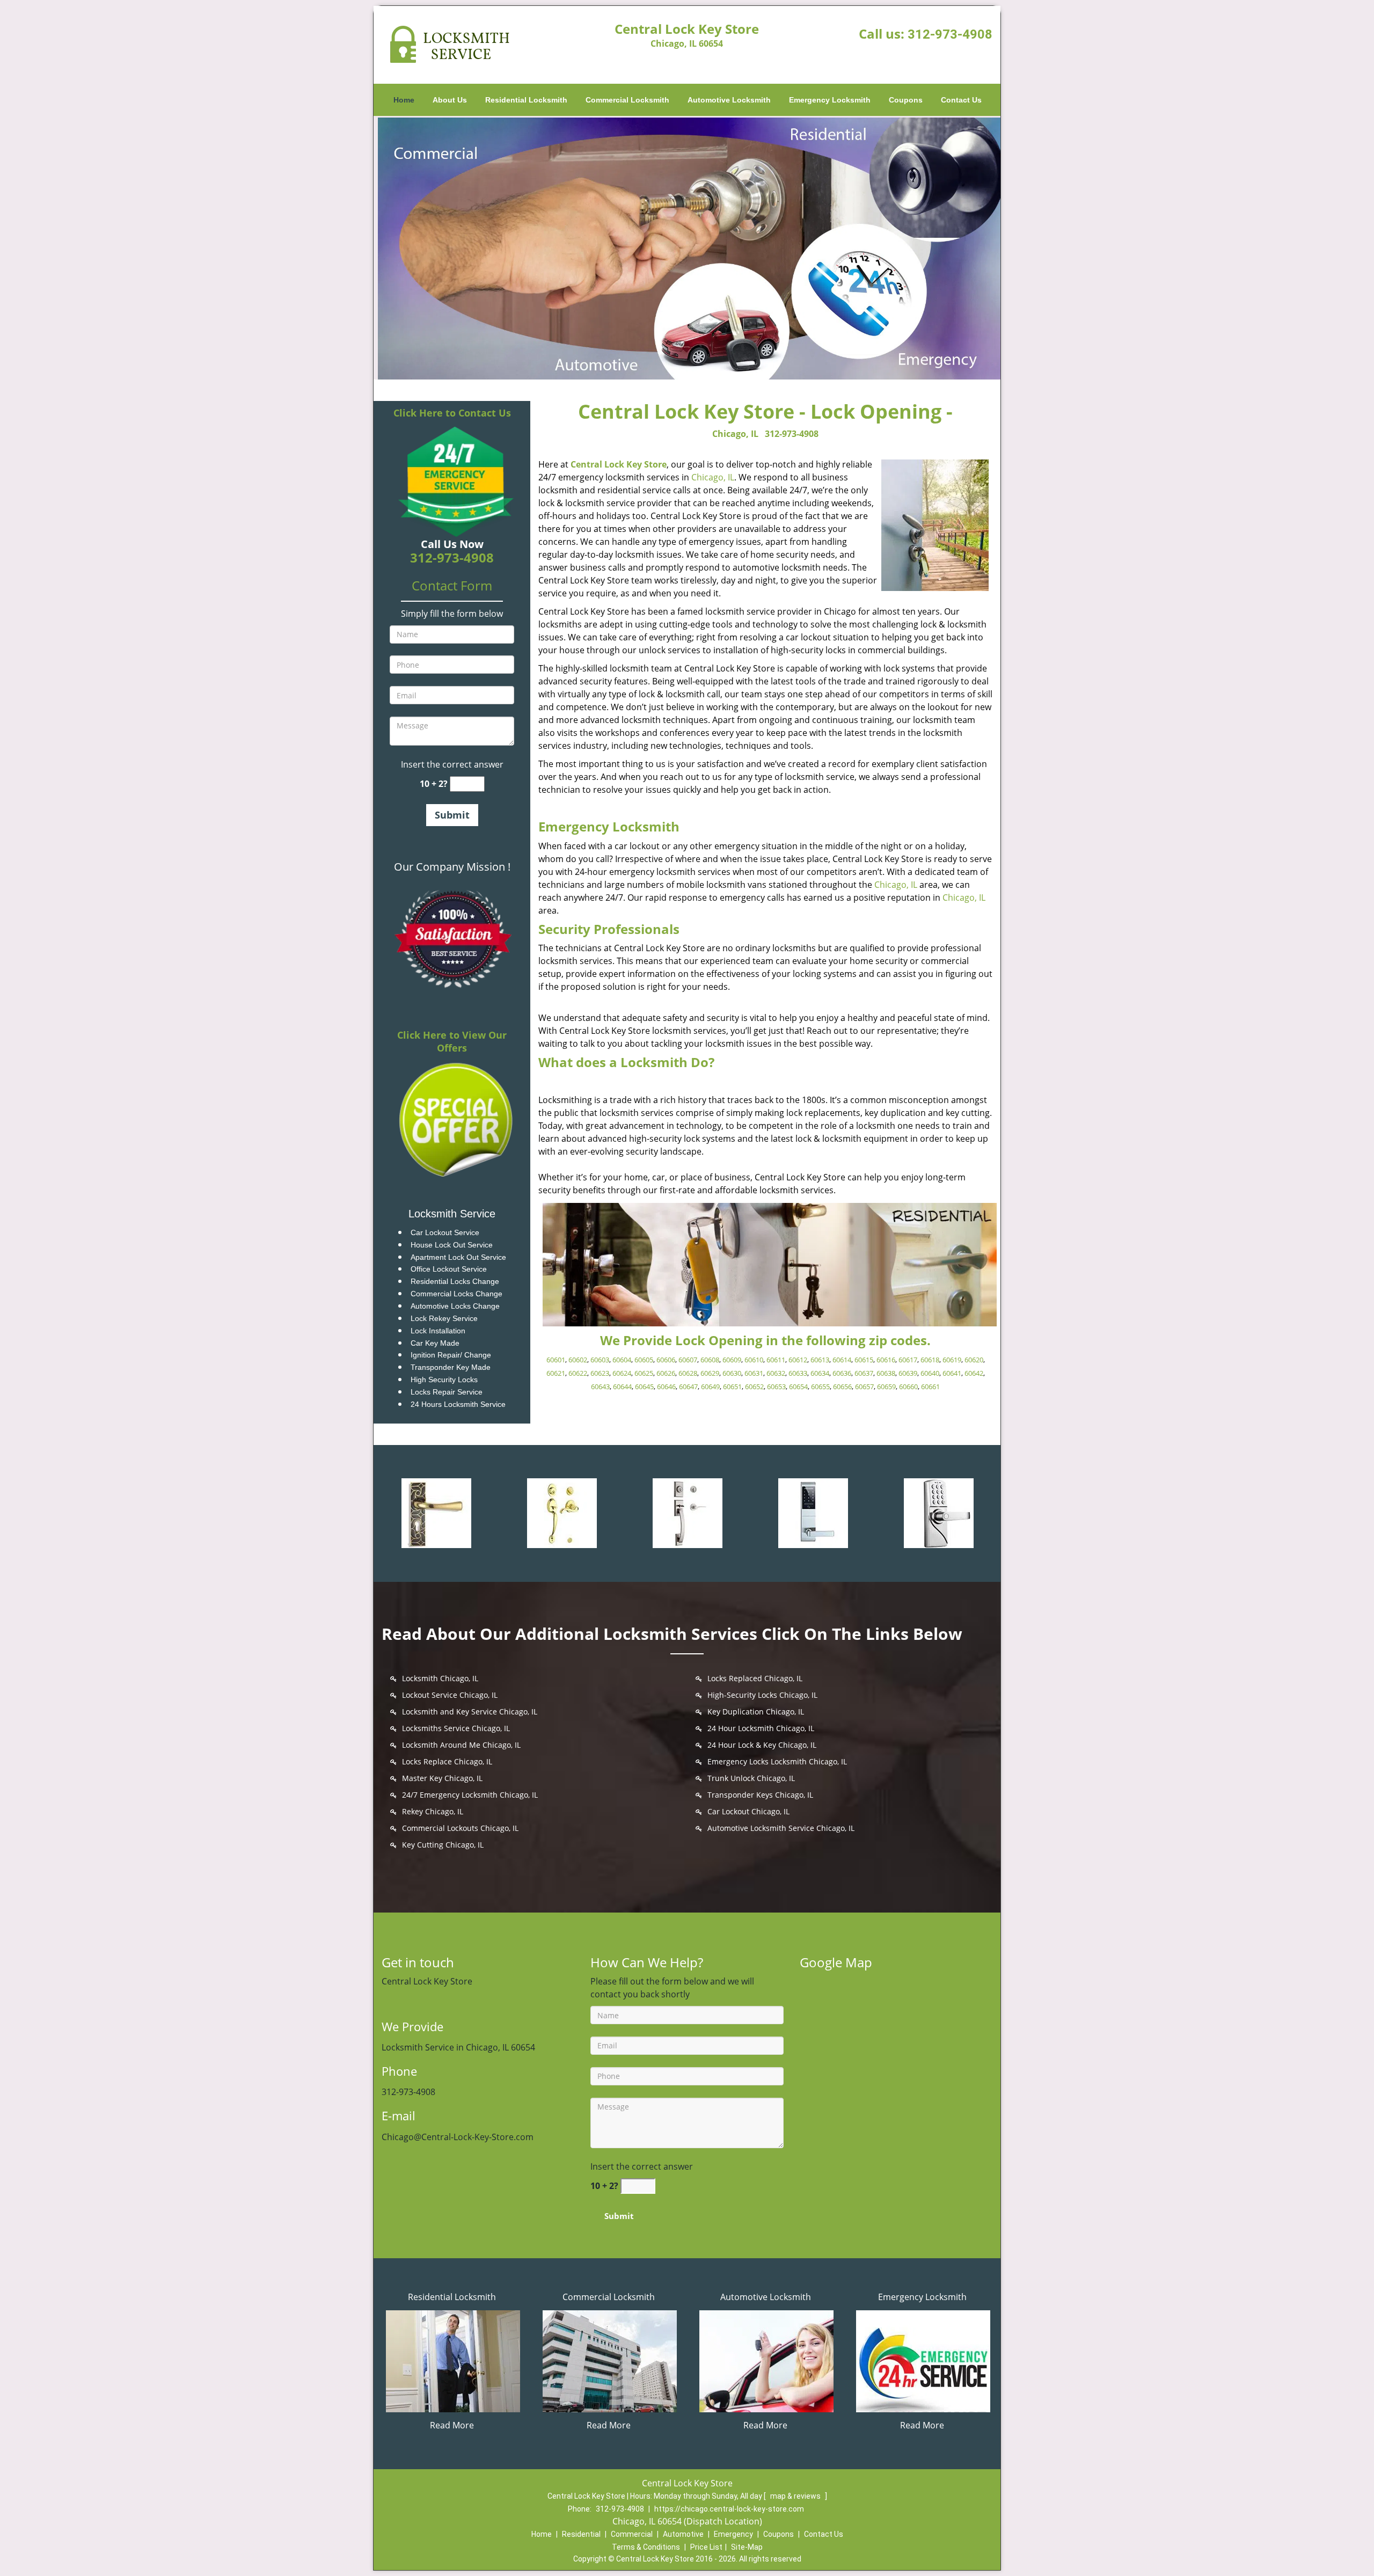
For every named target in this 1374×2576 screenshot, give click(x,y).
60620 (974, 1360)
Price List (706, 2547)
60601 (556, 1360)
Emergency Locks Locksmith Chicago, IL (777, 1761)
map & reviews (796, 2496)
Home (404, 100)
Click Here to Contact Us (452, 413)
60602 (578, 1360)
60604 (622, 1360)
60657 (864, 1386)
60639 (908, 1373)
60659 (886, 1386)
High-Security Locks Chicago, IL (762, 1695)
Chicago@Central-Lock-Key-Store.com (458, 2137)
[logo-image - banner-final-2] (687, 248)
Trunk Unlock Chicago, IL (751, 1778)
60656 (842, 1386)
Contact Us (961, 100)
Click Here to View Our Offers (452, 1041)
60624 (622, 1373)
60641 (952, 1373)
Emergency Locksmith (830, 100)
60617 (908, 1360)
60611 (776, 1360)
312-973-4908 (950, 34)
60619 (952, 1360)
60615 (864, 1360)
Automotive (683, 2534)
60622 (578, 1373)
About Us (450, 100)
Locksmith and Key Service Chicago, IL (470, 1712)
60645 (644, 1386)
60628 (688, 1373)
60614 (842, 1360)
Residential (581, 2534)
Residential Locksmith (526, 100)
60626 (666, 1373)
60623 (600, 1373)
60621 (556, 1373)
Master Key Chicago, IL (442, 1778)
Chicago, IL (735, 434)
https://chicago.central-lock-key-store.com (729, 2509)
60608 (710, 1360)
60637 (864, 1373)
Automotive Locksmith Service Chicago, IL (781, 1828)
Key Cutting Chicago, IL (443, 1845)
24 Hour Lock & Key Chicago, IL (762, 1745)
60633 (798, 1373)
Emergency (733, 2534)
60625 (644, 1373)
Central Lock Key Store (619, 464)
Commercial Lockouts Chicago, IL (460, 1828)
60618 (930, 1360)
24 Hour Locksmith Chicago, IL (761, 1728)
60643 (600, 1386)
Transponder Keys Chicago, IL (760, 1795)
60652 (754, 1386)
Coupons (906, 100)
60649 (710, 1386)
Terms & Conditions (646, 2547)
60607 (688, 1360)
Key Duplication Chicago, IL (756, 1712)
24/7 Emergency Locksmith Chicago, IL (470, 1795)
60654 (798, 1386)
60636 (842, 1373)
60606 (666, 1360)
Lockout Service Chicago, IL (450, 1695)
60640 (930, 1373)
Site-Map (747, 2547)
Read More (452, 2425)
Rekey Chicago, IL (433, 1811)
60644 (622, 1386)
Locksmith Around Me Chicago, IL (461, 1745)
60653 (776, 1386)
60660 (908, 1386)
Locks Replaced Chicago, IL (755, 1678)
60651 (732, 1386)
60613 (820, 1360)
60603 (600, 1360)
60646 (666, 1386)
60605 (644, 1360)
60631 (754, 1373)
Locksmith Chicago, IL (440, 1678)
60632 (776, 1373)
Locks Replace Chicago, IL (447, 1761)
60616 (886, 1360)
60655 (820, 1386)
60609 (732, 1360)
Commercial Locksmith (627, 100)
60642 (974, 1373)
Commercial (632, 2534)
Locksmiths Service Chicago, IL (456, 1728)
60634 (820, 1373)
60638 (886, 1373)
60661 (930, 1386)
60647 (688, 1386)
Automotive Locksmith (729, 100)
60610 (754, 1360)
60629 (710, 1373)
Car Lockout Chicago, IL (748, 1811)
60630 (732, 1373)
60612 (798, 1360)
